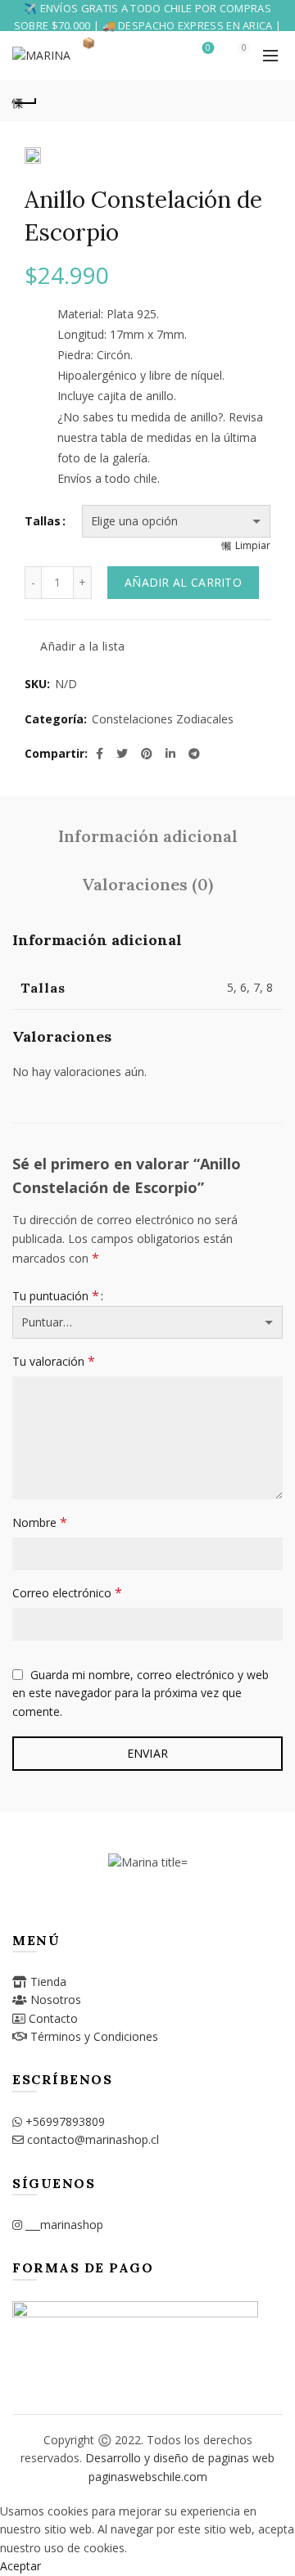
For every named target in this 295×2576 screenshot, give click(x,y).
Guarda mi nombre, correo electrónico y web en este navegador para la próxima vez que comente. (141, 1693)
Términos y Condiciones (94, 2036)
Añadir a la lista (82, 647)
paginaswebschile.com (148, 2477)
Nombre (40, 1522)
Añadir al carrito (183, 582)
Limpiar (253, 545)
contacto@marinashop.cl (93, 2139)
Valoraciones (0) (147, 884)
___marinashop (64, 2225)
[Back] (25, 101)
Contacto (53, 2018)
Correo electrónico (67, 1592)
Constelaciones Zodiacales (163, 719)
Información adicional (148, 836)
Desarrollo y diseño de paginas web (180, 2458)
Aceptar (20, 2566)
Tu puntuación (56, 1295)
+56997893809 (65, 2121)
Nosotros (56, 2000)
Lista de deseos (208, 48)
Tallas (43, 521)
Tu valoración (54, 1361)
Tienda (48, 1982)
